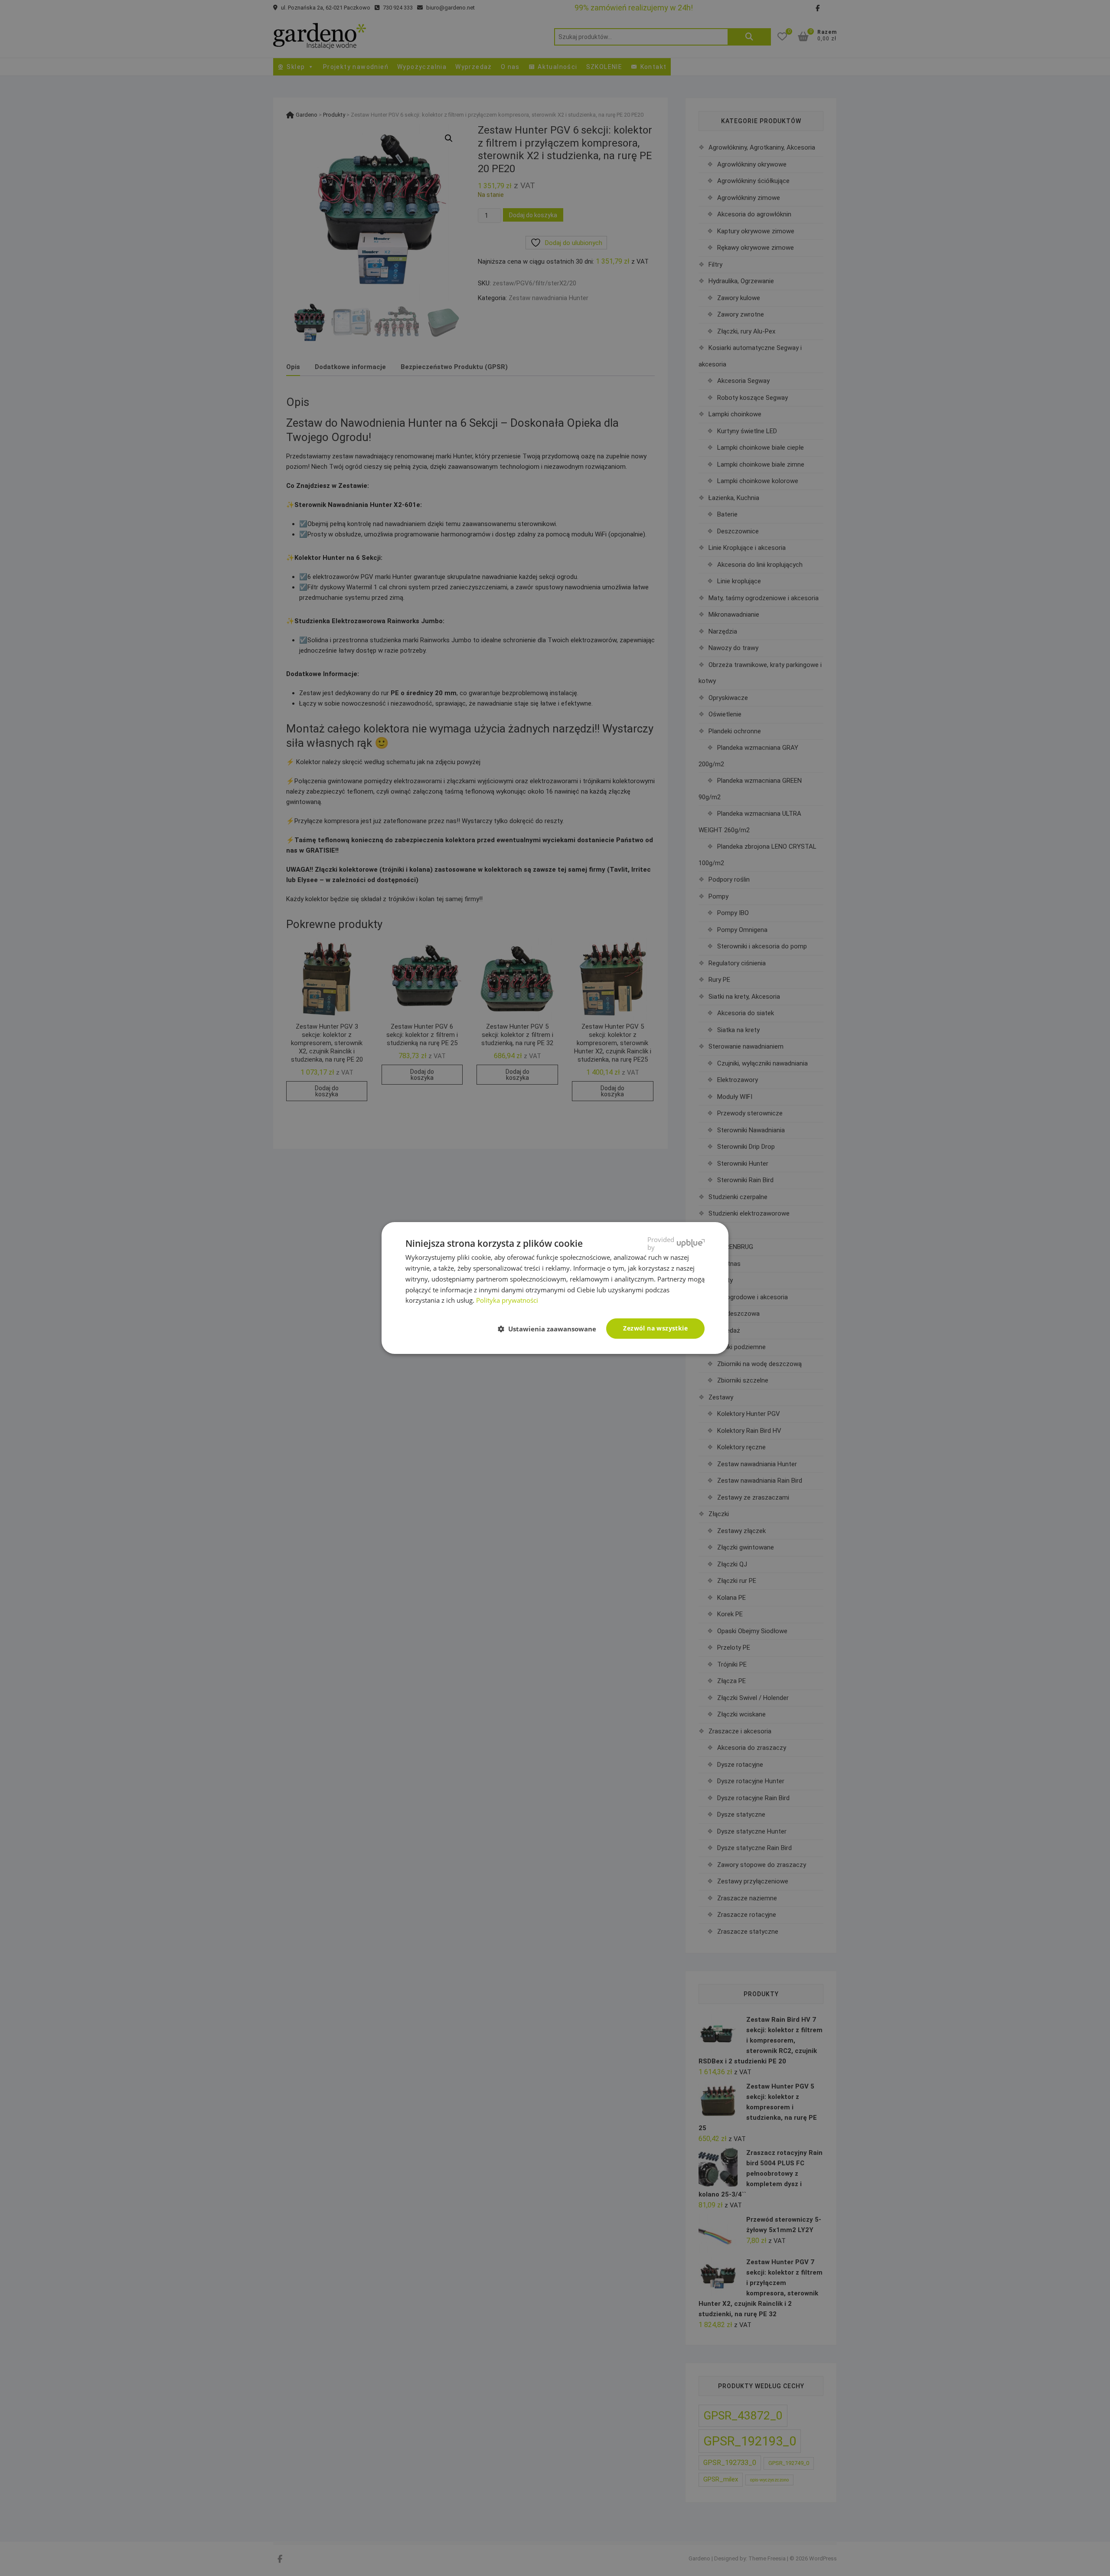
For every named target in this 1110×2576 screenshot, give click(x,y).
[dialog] (555, 1288)
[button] (550, 1329)
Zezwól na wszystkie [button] (655, 1328)
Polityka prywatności (507, 1300)
